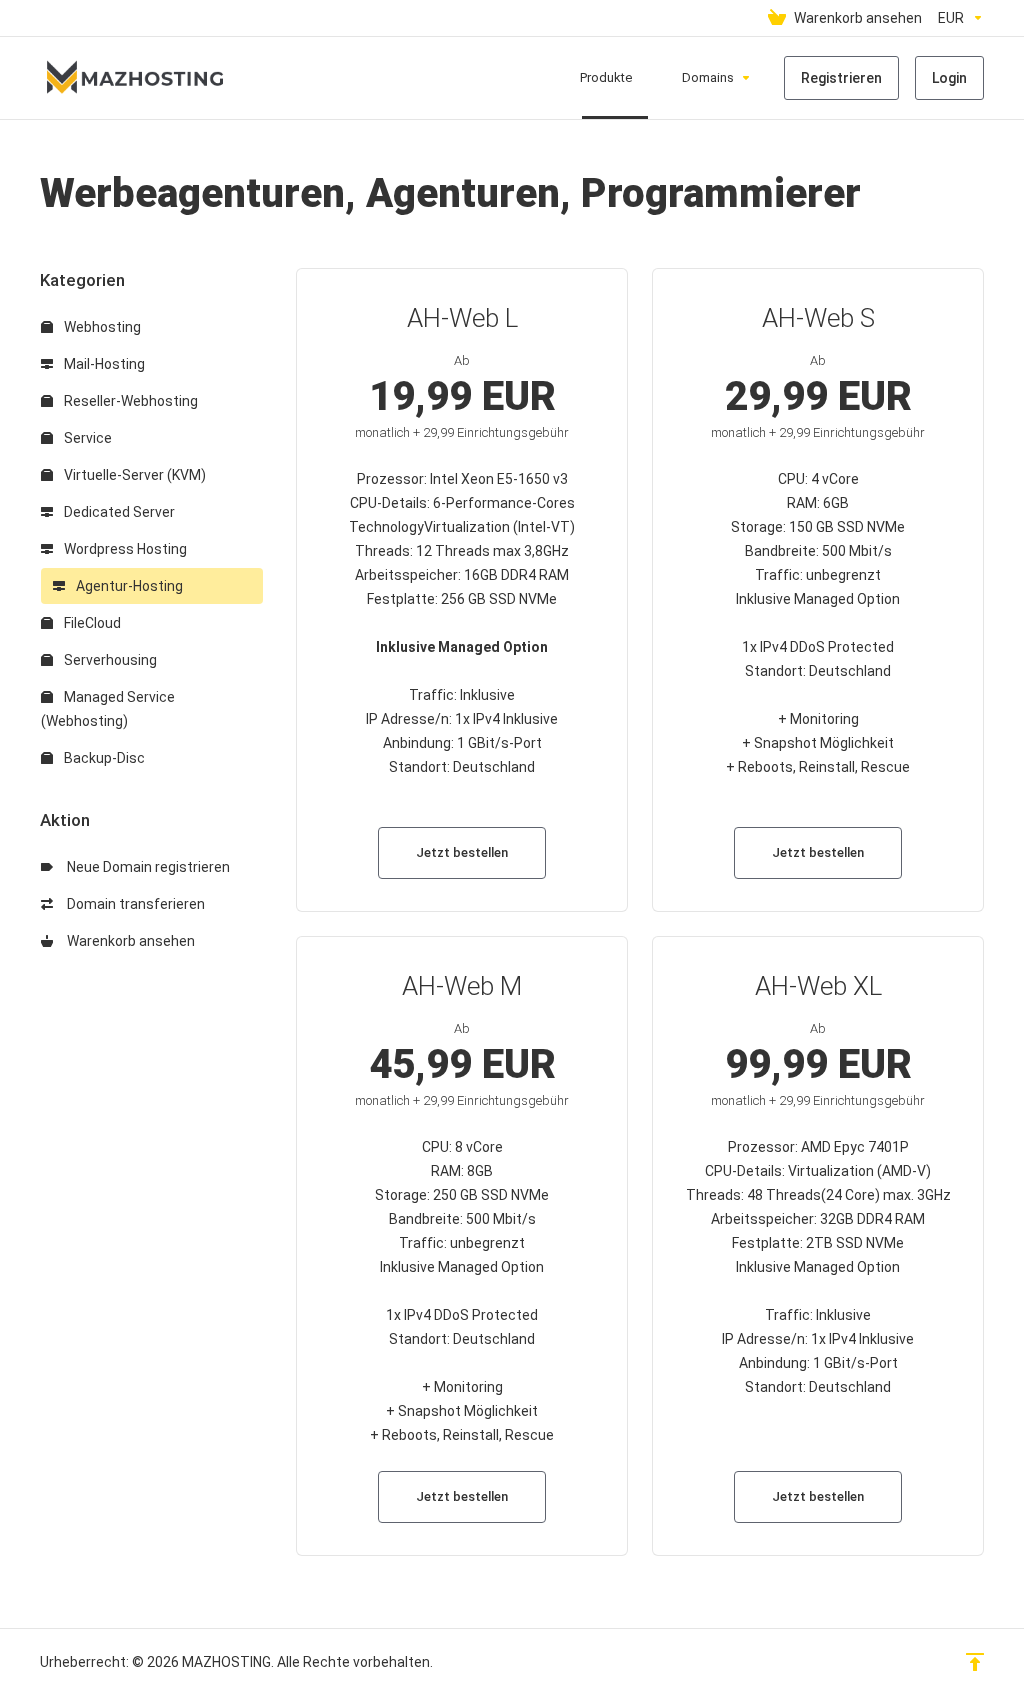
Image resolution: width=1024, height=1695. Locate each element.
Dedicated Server (118, 512)
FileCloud (91, 623)
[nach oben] (975, 1662)
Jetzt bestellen (462, 852)
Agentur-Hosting (128, 586)
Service (86, 438)
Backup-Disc (103, 758)
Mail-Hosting (103, 364)
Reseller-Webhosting (129, 401)
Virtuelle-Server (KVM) (133, 475)
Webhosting (101, 327)
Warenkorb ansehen (128, 941)
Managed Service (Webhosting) (108, 709)
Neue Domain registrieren (145, 867)
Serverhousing (109, 660)
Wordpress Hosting (124, 549)
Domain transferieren (133, 904)
